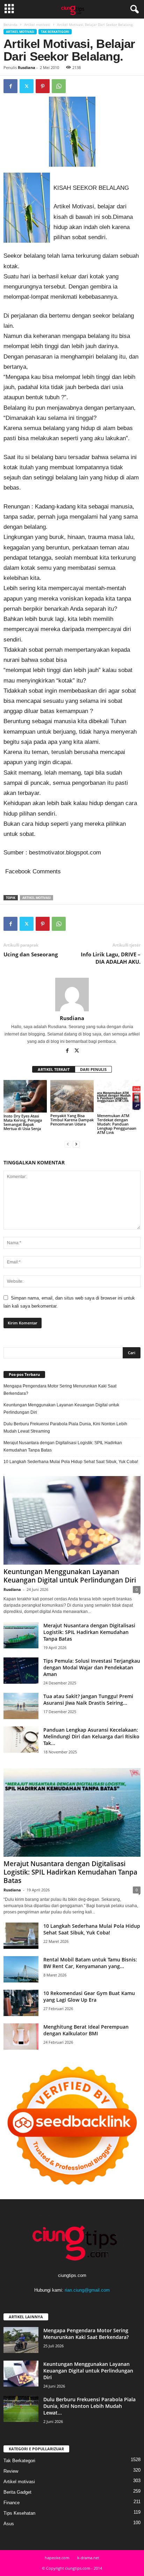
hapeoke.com (57, 2558)
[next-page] (76, 1144)
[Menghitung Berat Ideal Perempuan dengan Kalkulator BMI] (21, 2037)
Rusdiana (27, 67)
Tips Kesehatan (19, 2513)
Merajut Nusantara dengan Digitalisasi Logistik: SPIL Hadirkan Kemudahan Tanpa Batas (63, 1446)
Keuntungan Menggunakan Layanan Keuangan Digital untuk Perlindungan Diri (61, 1409)
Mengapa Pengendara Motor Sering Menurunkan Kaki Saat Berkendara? (60, 1390)
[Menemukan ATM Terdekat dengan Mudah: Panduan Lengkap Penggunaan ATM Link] (119, 1096)
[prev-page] (68, 1144)
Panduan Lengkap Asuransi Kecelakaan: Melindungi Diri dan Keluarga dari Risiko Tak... (91, 1736)
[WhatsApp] (59, 86)
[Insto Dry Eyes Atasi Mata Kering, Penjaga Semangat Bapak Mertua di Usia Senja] (25, 1096)
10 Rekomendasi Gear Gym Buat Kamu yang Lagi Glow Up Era (89, 1996)
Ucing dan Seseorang (31, 954)
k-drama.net (88, 2558)
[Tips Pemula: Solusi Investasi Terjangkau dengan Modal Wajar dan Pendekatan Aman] (21, 1671)
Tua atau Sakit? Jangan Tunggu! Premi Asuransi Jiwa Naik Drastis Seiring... (88, 1699)
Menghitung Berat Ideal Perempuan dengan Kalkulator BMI (86, 2030)
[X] (27, 86)
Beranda (10, 25)
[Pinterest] (43, 86)
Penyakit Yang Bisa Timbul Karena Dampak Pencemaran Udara (72, 1120)
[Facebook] (10, 86)
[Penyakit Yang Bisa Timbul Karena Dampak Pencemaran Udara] (72, 1096)
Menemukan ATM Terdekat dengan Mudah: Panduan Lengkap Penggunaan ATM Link (117, 1124)
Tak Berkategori (55, 32)
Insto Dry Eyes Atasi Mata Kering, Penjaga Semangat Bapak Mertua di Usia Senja (23, 1122)
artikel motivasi (37, 898)
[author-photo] (72, 995)
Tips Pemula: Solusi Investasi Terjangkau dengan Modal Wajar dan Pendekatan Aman (92, 1667)
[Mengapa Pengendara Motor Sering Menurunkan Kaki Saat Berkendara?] (21, 2340)
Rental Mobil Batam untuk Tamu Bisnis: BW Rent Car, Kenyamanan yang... (90, 1963)
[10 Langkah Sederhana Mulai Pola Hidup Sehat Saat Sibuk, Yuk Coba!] (21, 1936)
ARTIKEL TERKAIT (54, 1069)
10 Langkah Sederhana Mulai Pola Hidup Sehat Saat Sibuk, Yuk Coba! (71, 1462)
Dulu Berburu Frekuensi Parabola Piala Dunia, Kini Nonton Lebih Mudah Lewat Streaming (65, 1428)
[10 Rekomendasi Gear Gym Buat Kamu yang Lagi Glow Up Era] (21, 2003)
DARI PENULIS (93, 1069)
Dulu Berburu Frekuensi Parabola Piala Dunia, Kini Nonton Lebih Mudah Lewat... (89, 2406)
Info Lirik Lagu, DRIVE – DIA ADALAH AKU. (111, 958)
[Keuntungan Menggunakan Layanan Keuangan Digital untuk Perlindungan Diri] (72, 1520)
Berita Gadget (17, 2492)
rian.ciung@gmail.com (87, 2290)
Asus (9, 2524)
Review (11, 2471)
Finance (12, 2503)
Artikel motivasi (37, 25)
